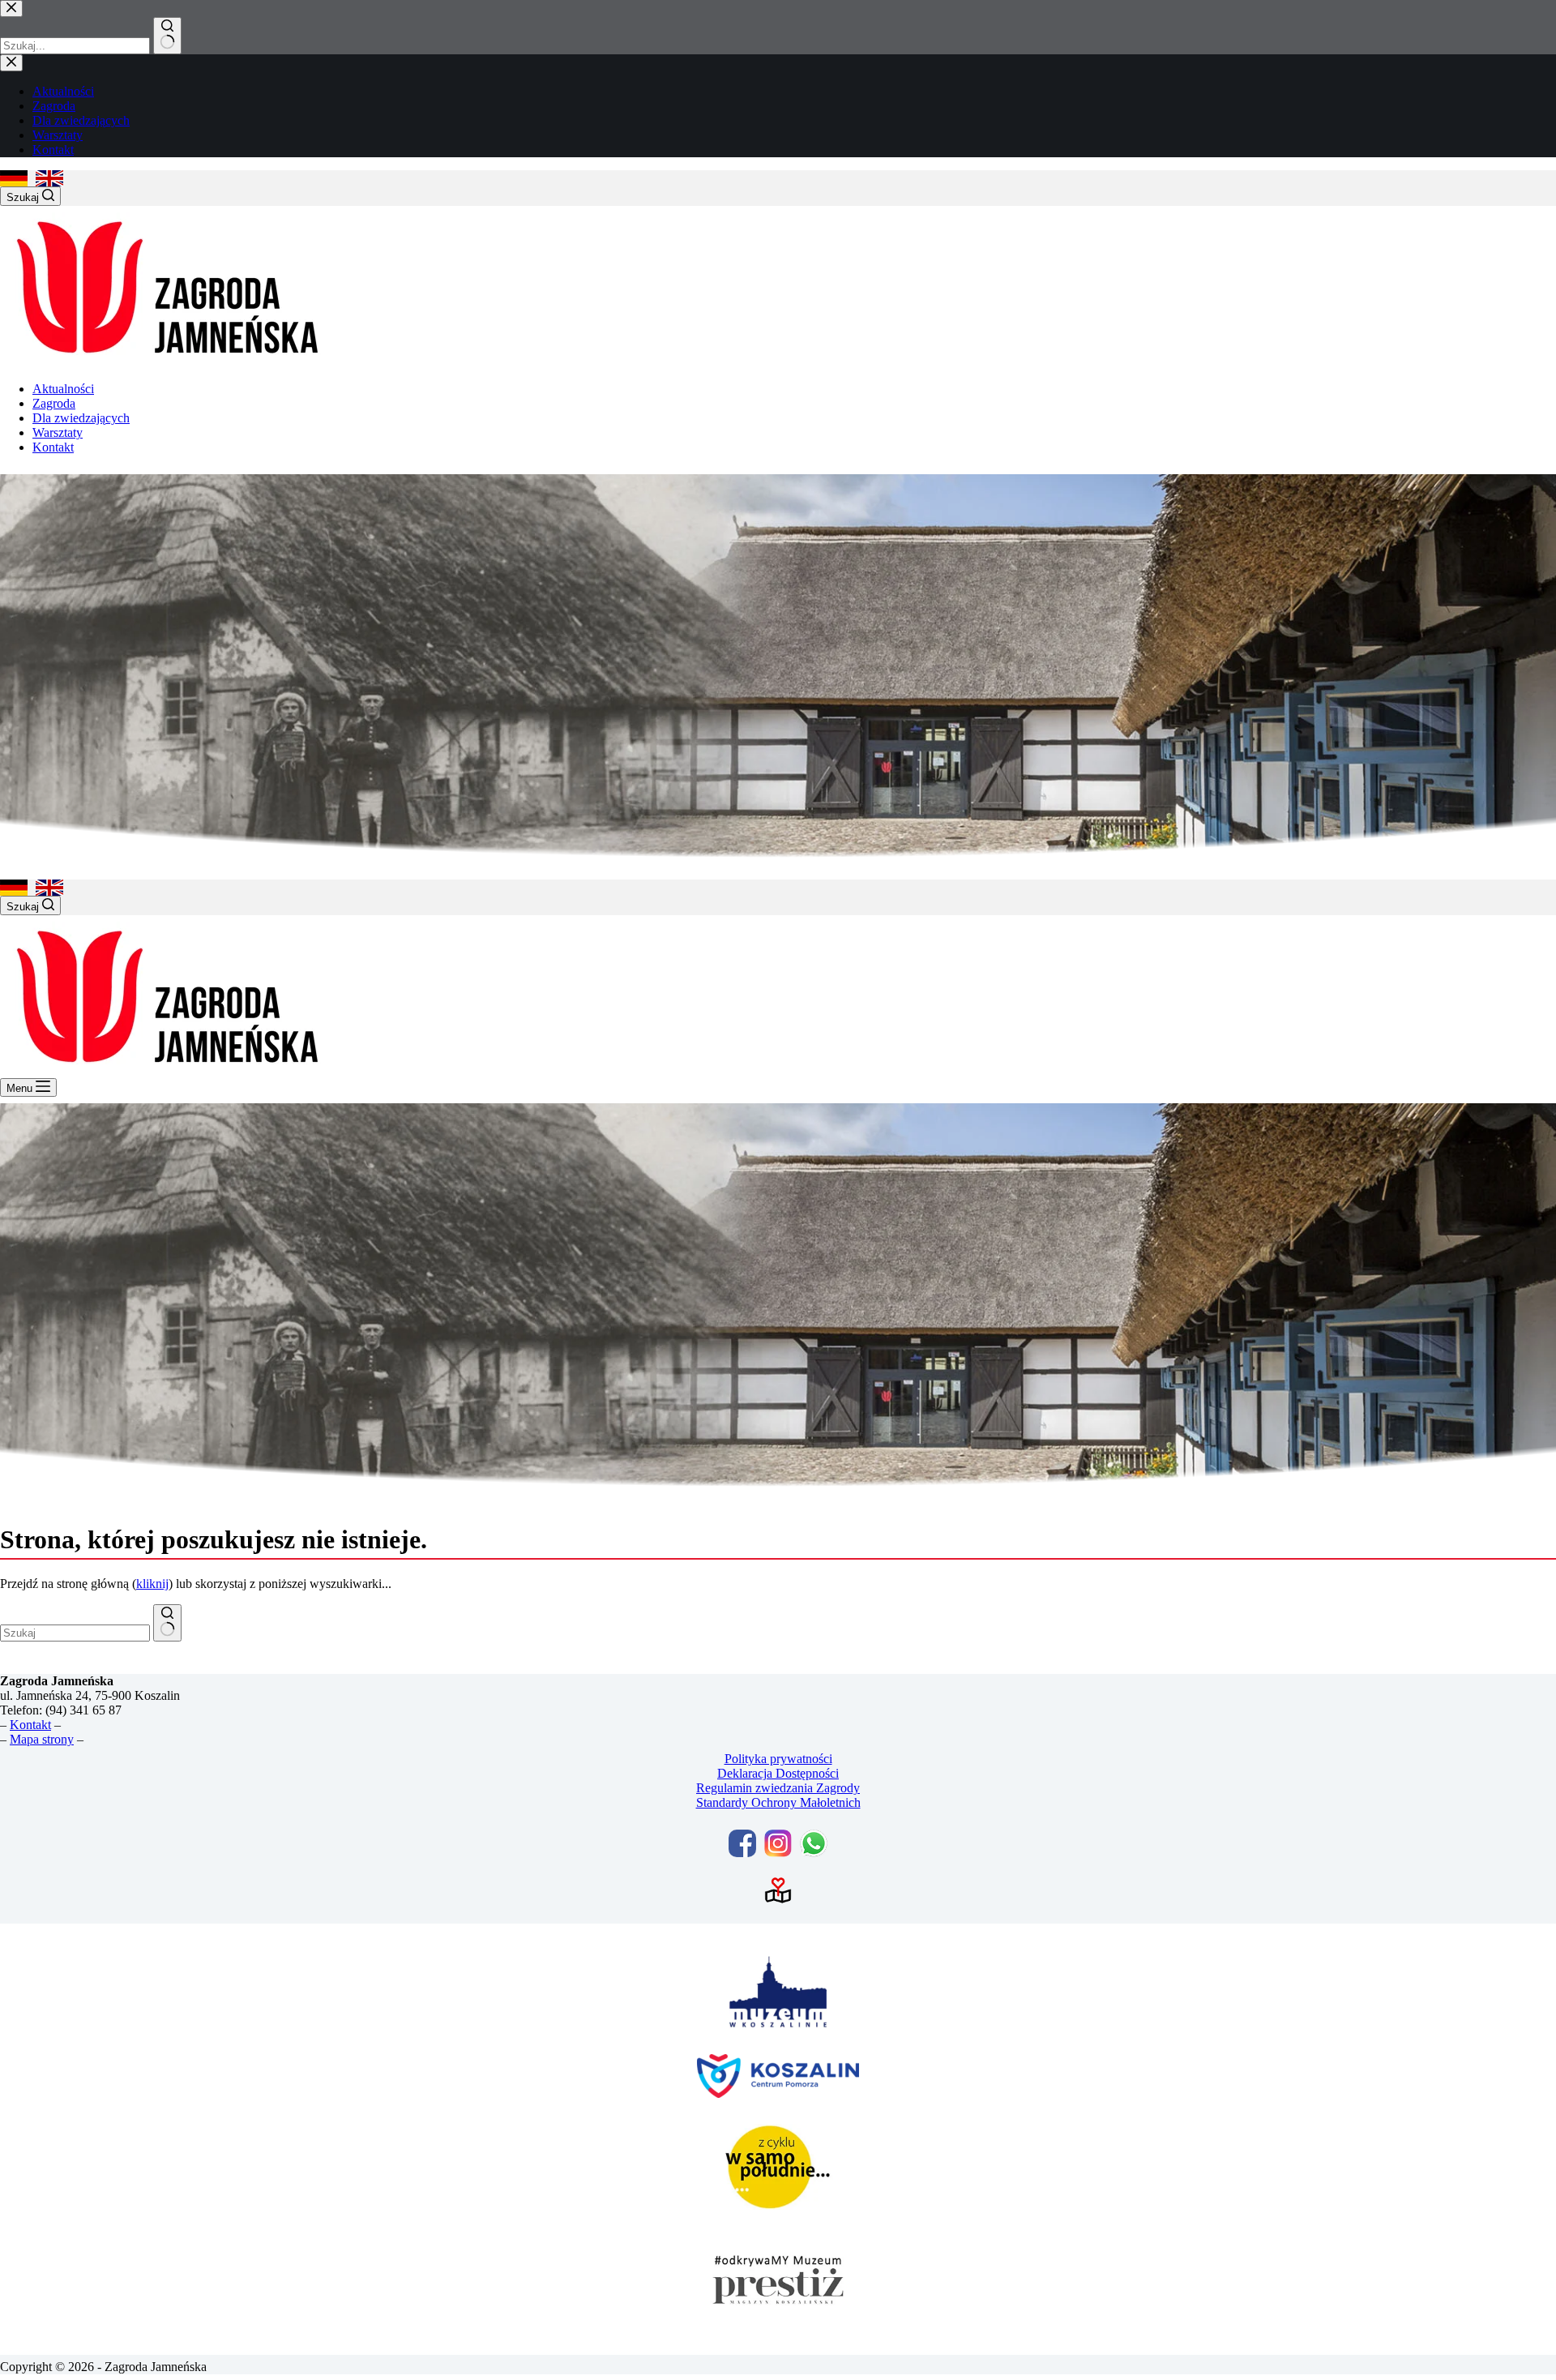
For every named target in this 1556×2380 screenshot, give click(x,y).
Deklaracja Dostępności (778, 1773)
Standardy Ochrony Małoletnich (778, 1802)
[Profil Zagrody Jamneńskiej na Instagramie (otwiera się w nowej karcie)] (778, 1843)
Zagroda (54, 403)
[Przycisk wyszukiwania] (167, 1623)
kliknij (152, 1584)
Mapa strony (42, 1739)
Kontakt (53, 447)
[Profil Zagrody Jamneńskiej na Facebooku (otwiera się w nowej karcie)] (742, 1843)
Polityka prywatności (778, 1759)
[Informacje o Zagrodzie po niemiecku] (14, 178)
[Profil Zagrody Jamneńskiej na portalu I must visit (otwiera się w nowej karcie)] (778, 1890)
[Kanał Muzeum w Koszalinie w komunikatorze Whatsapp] (814, 1843)
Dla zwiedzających (81, 418)
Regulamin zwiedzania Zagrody (778, 1788)
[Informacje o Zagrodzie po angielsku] (49, 178)
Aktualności (63, 389)
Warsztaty (58, 432)
